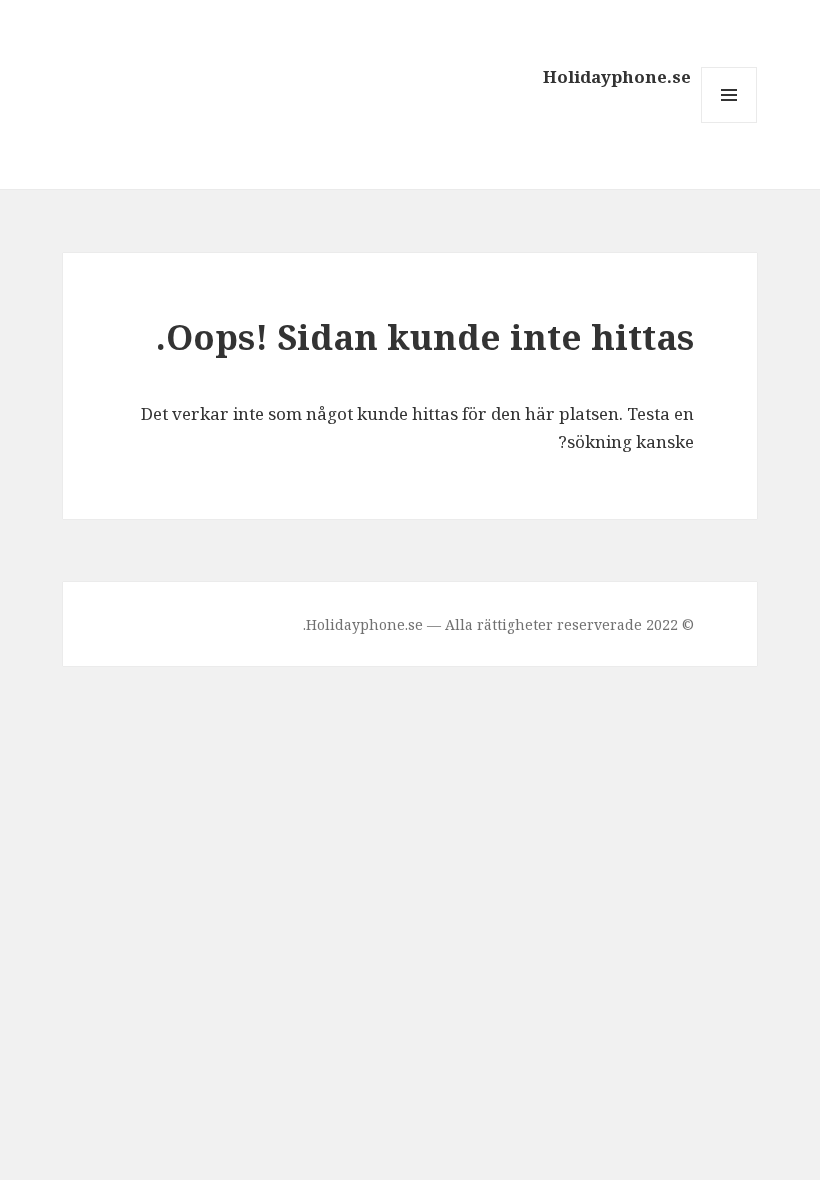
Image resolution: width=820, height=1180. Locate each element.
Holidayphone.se (617, 76)
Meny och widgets (728, 122)
